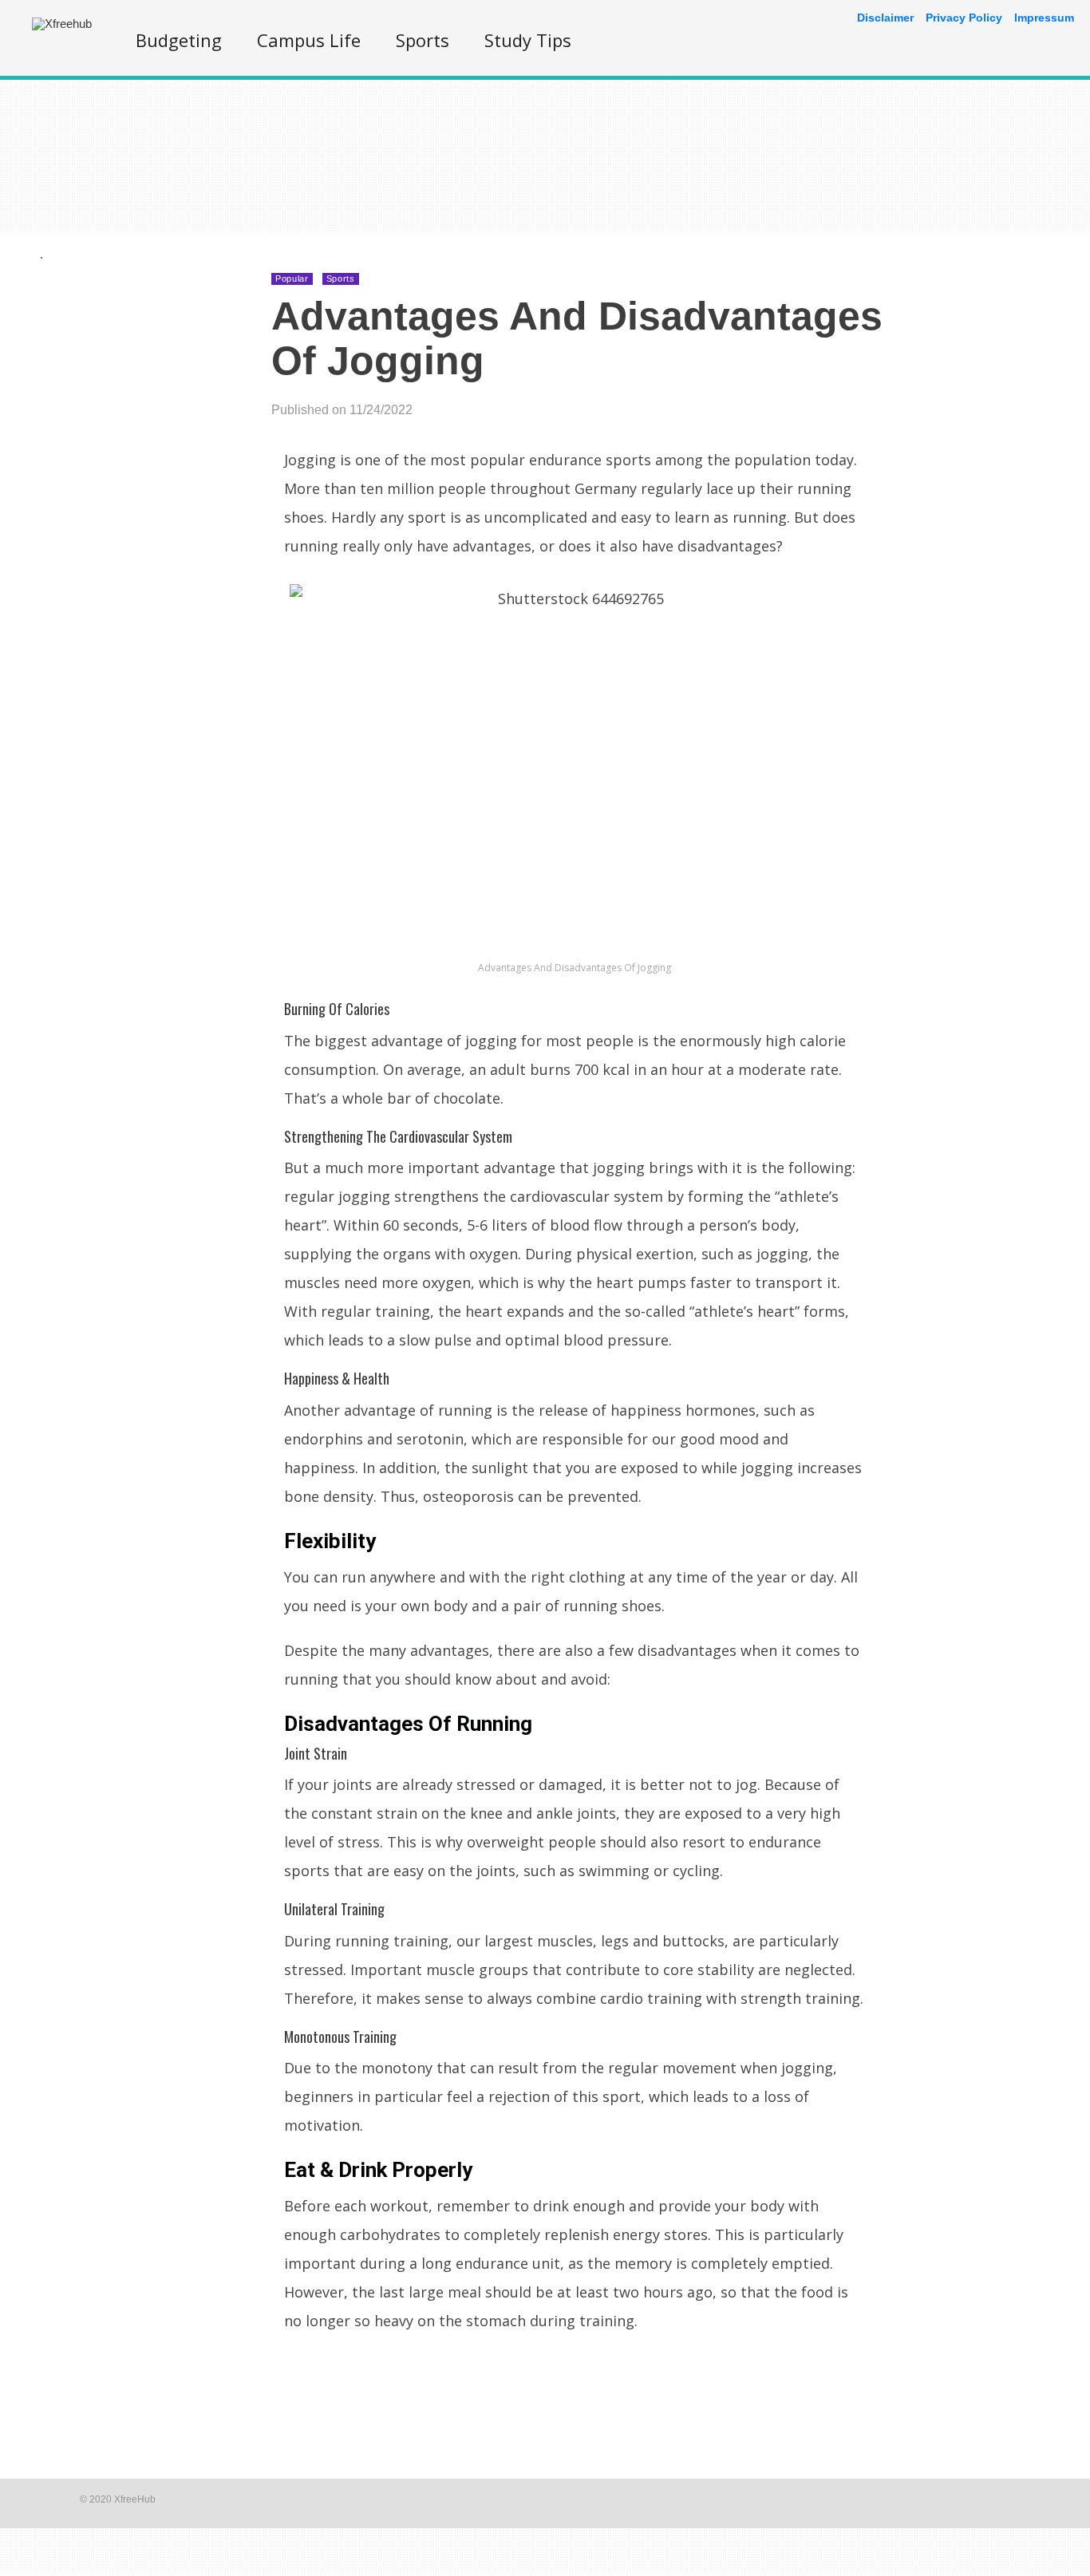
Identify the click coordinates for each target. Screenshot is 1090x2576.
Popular (292, 279)
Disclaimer (885, 18)
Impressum (1044, 18)
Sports (423, 40)
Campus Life (309, 40)
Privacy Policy (964, 18)
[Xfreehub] (62, 24)
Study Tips (528, 40)
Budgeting (179, 40)
